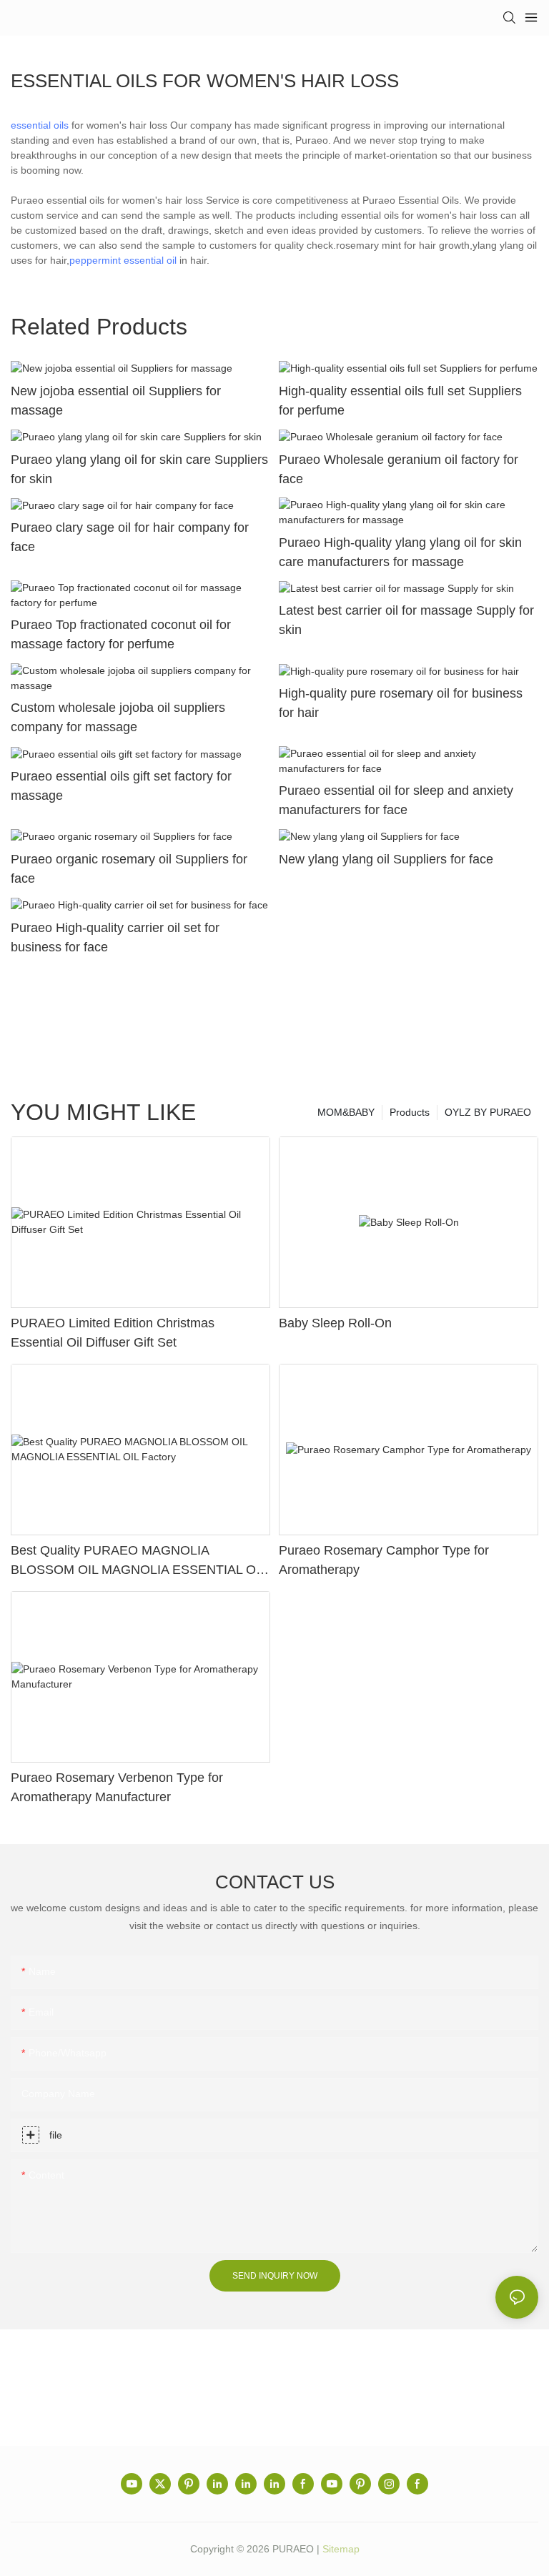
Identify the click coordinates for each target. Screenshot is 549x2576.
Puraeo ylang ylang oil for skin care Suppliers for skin (139, 469)
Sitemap (341, 2549)
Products (410, 1112)
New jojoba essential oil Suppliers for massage (116, 401)
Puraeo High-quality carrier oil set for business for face (115, 937)
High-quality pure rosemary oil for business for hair (401, 703)
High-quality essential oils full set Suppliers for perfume (400, 401)
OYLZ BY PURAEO (488, 1112)
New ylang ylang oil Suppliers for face (386, 859)
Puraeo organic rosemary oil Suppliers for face (129, 869)
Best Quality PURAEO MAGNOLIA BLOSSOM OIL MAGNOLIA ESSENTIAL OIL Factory (138, 1561)
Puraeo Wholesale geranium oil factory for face (399, 469)
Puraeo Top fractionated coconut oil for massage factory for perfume (121, 634)
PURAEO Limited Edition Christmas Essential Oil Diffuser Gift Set (113, 1333)
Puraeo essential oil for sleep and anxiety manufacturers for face (396, 800)
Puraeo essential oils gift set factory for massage (121, 786)
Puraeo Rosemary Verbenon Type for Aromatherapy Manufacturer (117, 1787)
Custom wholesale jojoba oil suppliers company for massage (118, 717)
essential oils (40, 125)
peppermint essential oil (123, 260)
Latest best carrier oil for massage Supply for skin (406, 620)
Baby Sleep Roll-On (335, 1323)
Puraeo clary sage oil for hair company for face (130, 537)
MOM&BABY (346, 1112)
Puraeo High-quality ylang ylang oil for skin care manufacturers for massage (400, 552)
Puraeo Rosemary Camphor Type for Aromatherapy (384, 1560)
